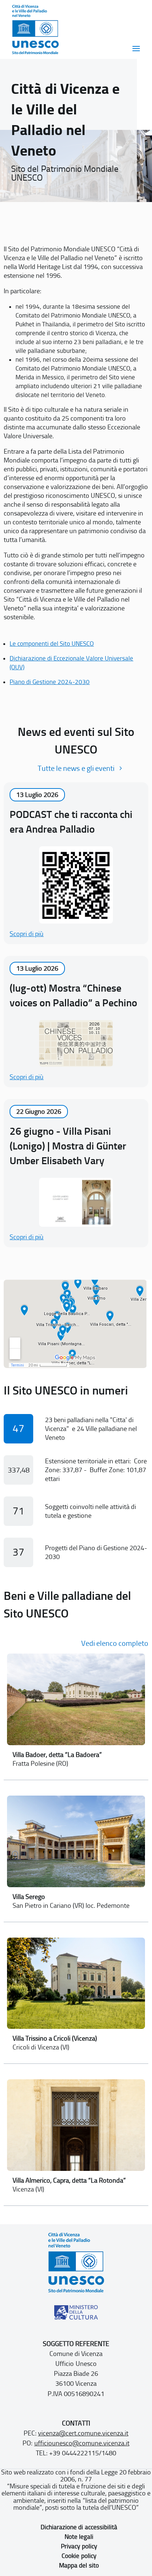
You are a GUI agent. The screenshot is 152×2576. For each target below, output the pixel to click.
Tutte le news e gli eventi (76, 768)
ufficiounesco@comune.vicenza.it (82, 2443)
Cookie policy (79, 2556)
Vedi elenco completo (115, 1643)
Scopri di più (27, 934)
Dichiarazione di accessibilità (79, 2527)
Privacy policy (79, 2546)
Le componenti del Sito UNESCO (52, 644)
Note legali (79, 2537)
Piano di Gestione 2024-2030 (50, 682)
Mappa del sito (79, 2565)
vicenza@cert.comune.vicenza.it (83, 2433)
